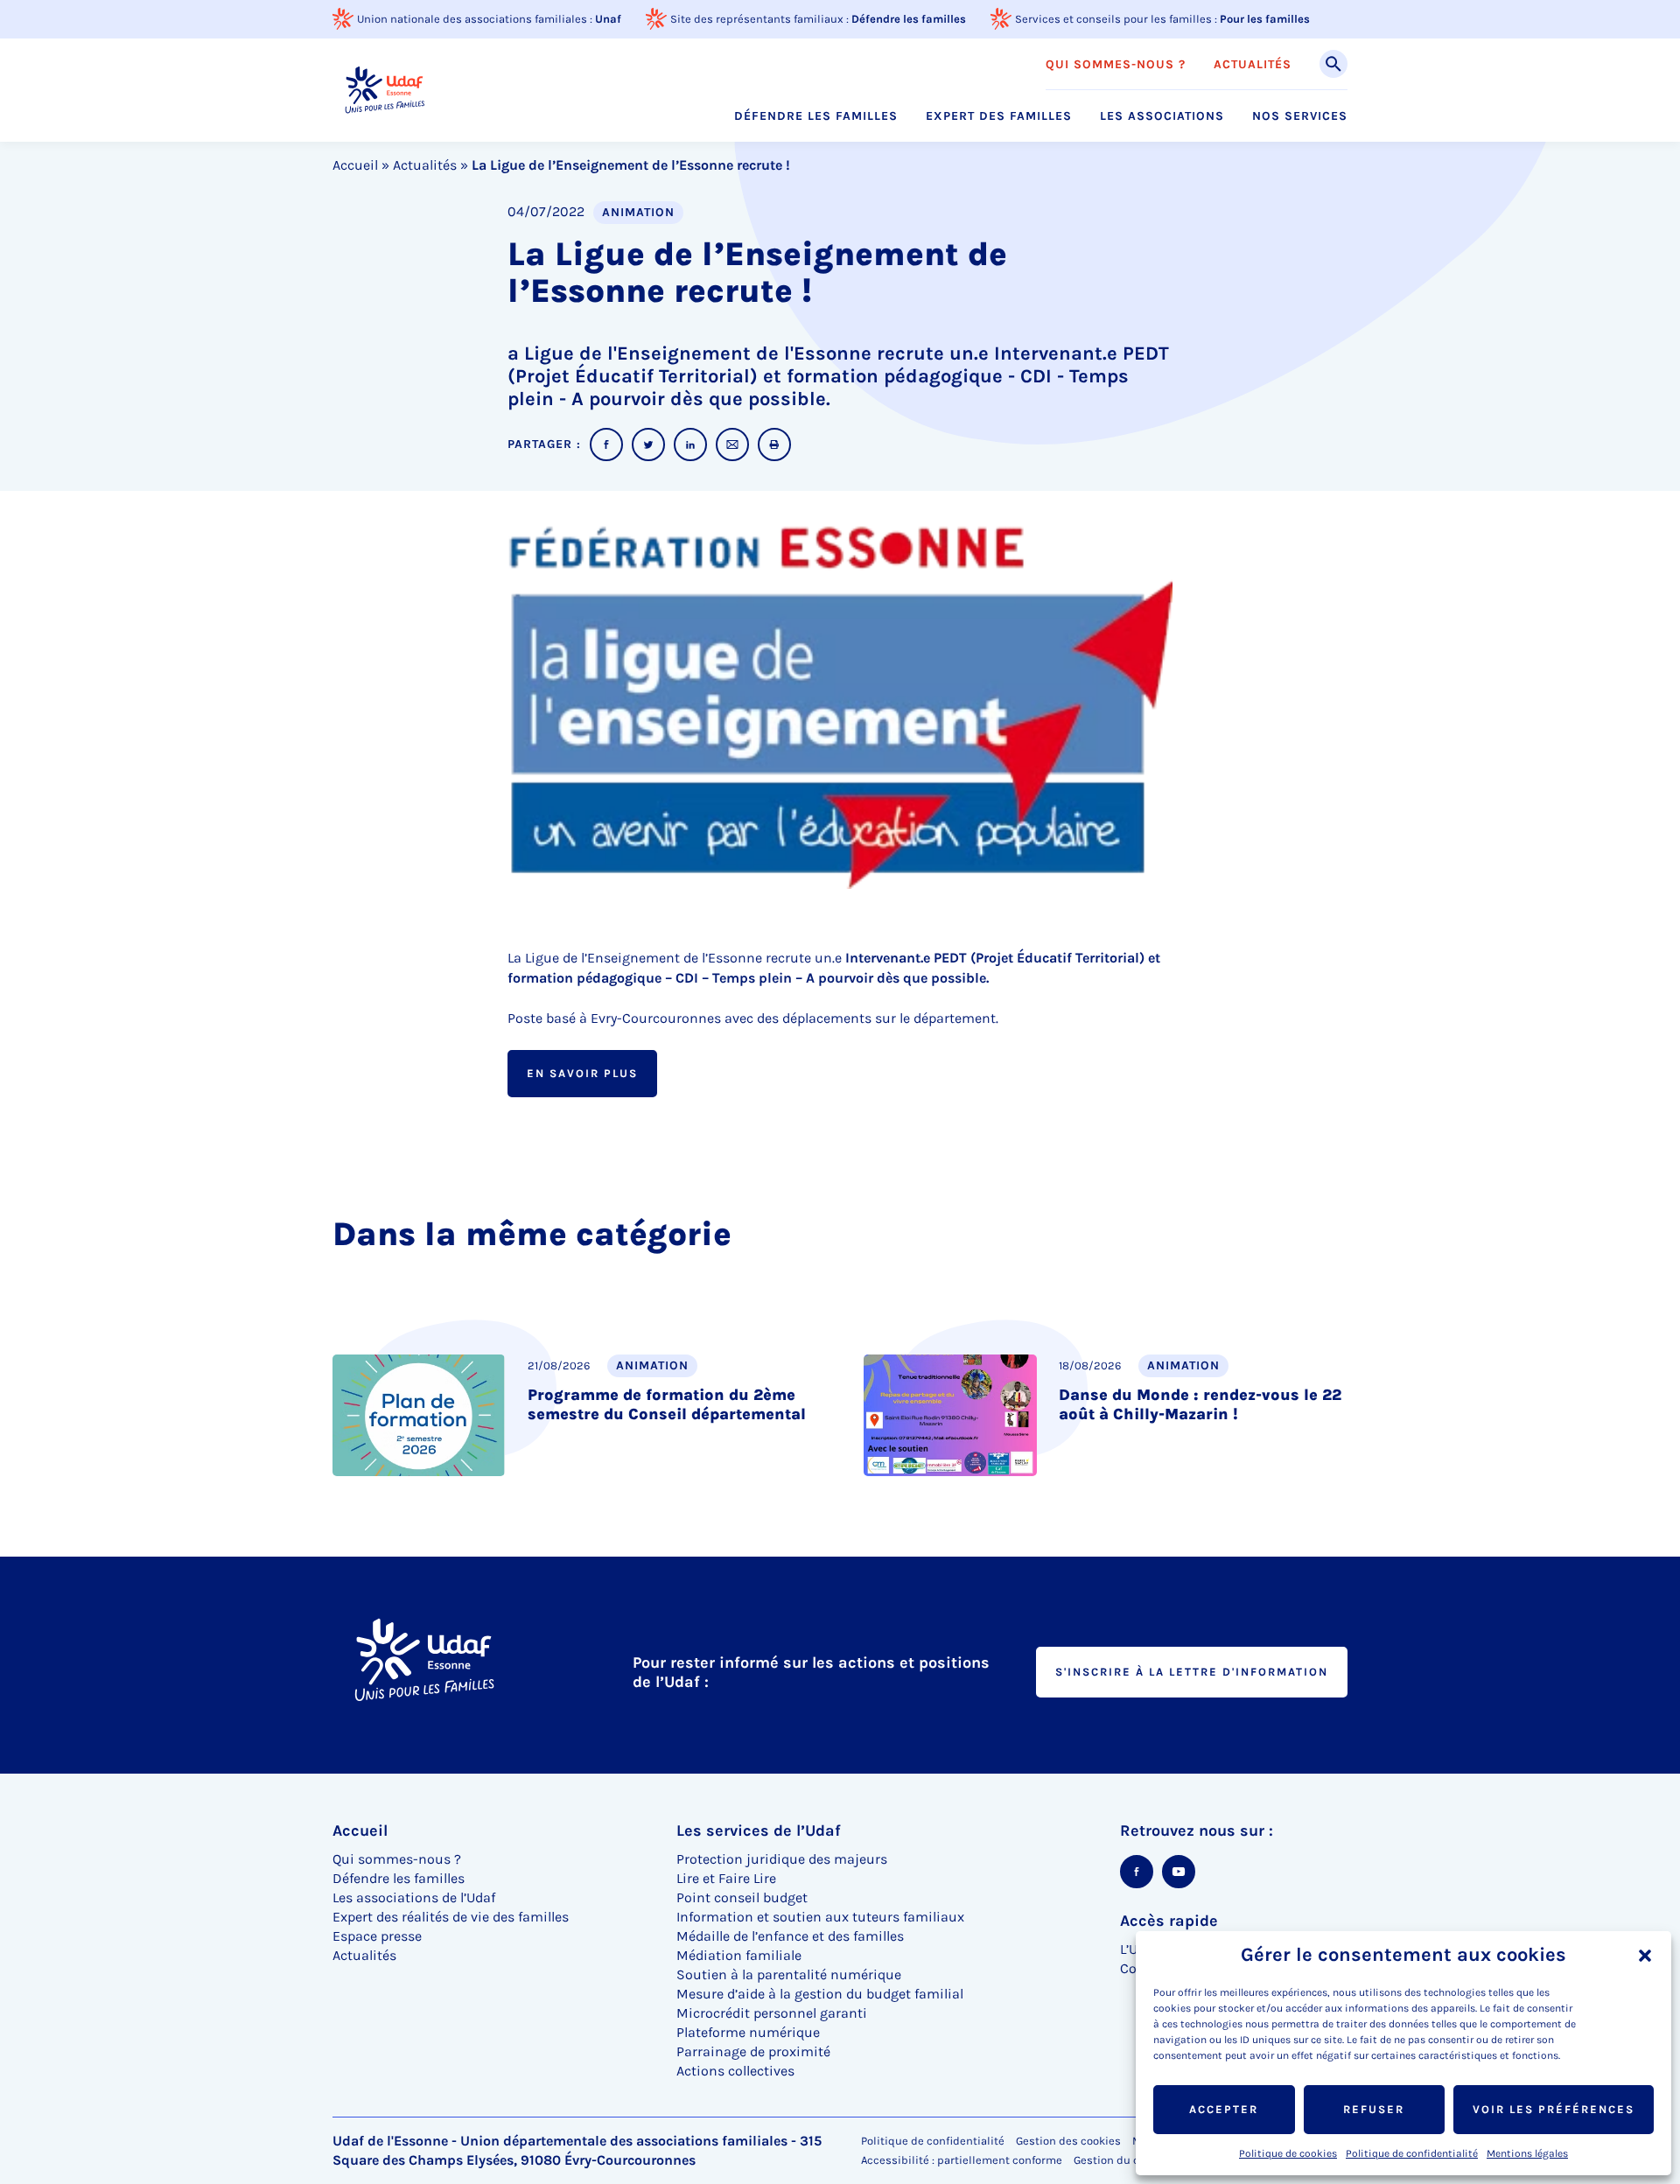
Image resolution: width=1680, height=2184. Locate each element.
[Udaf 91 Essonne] (385, 90)
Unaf (608, 19)
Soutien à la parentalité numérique (789, 1974)
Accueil (355, 165)
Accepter (1224, 2109)
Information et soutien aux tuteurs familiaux (820, 1917)
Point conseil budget (742, 1897)
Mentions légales (1527, 2153)
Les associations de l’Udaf (414, 1897)
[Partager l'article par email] (732, 444)
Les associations (1162, 116)
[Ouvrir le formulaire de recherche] (1333, 64)
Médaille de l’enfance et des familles (790, 1936)
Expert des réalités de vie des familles (451, 1917)
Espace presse (377, 1936)
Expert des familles (999, 116)
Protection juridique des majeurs (782, 1859)
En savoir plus (582, 1073)
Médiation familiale (739, 1955)
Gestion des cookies (1068, 2141)
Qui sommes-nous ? (1116, 65)
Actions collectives (735, 2071)
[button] (1645, 1956)
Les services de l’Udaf (759, 1830)
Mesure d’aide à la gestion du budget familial (820, 1994)
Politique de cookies (1288, 2153)
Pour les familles (1265, 19)
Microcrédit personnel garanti (772, 2013)
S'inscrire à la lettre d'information (1192, 1672)
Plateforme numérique (748, 2032)
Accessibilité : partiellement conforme (962, 2160)
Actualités (1253, 65)
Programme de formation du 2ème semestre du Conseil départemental (667, 1404)
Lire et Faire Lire (726, 1878)
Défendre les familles (909, 19)
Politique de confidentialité (1412, 2153)
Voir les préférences (1554, 2109)
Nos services (1300, 116)
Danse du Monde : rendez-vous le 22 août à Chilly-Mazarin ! (1200, 1404)
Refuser (1374, 2109)
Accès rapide (1169, 1921)
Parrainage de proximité (753, 2051)
